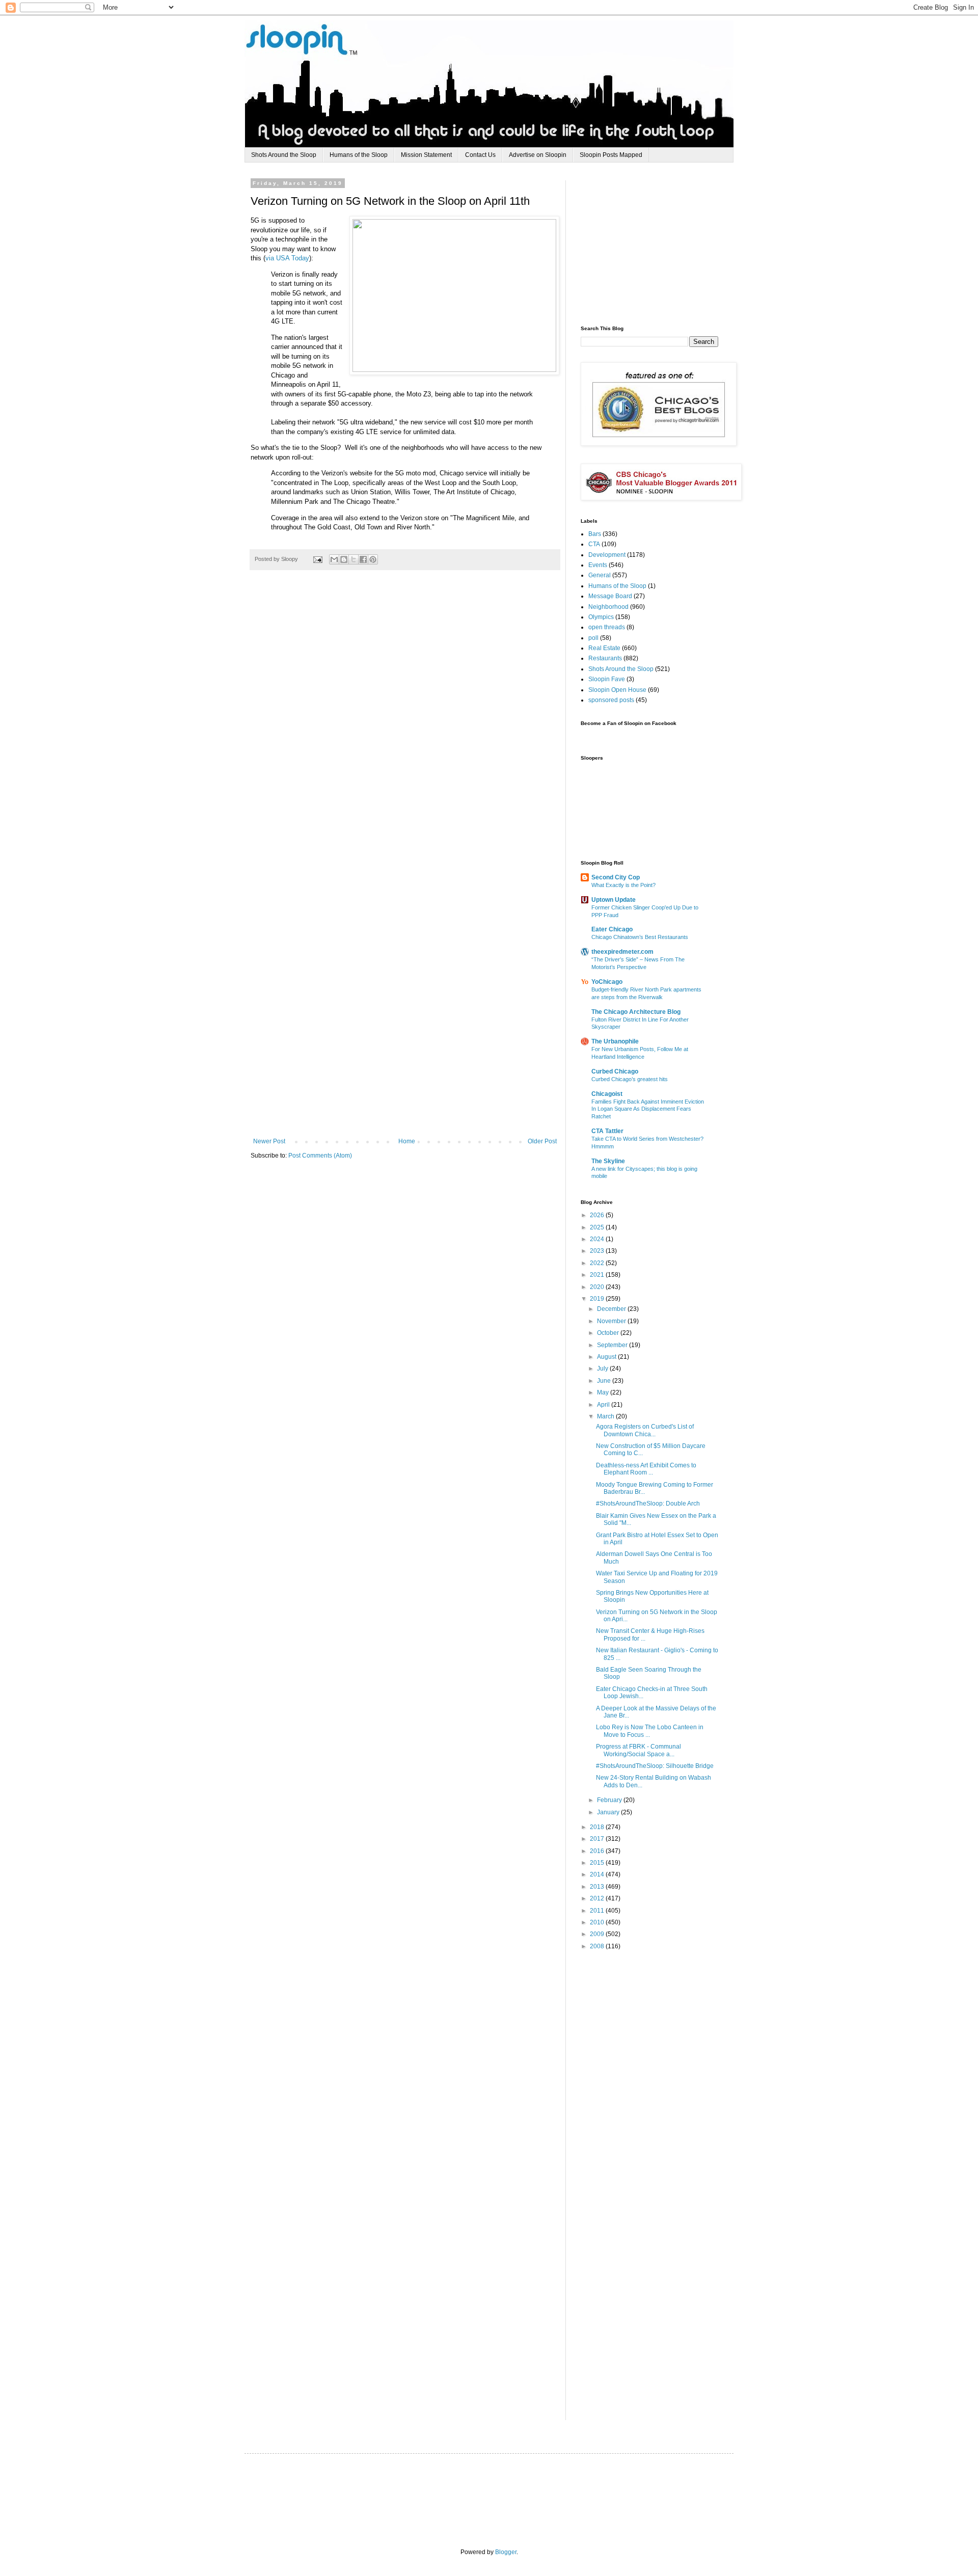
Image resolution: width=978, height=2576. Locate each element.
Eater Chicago (612, 929)
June (605, 1381)
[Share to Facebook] (363, 559)
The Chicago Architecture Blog (636, 1012)
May (604, 1392)
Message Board (610, 596)
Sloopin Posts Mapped (611, 155)
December (612, 1309)
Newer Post (269, 1141)
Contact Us (480, 155)
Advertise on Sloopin (538, 155)
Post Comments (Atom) (320, 1156)
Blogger (506, 2552)
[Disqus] (405, 729)
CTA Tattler (607, 1131)
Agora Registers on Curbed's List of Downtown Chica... (645, 1430)
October (609, 1333)
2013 (598, 1887)
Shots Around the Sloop (284, 155)
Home (407, 1141)
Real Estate (604, 648)
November (612, 1321)
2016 (598, 1851)
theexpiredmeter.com (622, 952)
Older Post (542, 1141)
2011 (598, 1911)
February (610, 1800)
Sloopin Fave (607, 679)
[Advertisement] (657, 244)
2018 (598, 1827)
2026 (598, 1215)
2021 (598, 1275)
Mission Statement (426, 155)
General (600, 575)
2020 (598, 1287)
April (604, 1405)
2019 (598, 1299)
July (603, 1369)
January (609, 1812)
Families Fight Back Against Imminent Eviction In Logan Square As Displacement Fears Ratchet (648, 1109)
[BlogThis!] (344, 559)
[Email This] (334, 559)
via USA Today (287, 258)
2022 (598, 1263)
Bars (595, 534)
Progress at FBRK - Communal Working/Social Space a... (639, 1750)
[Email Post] (317, 559)
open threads (607, 627)
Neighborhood (608, 607)
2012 (598, 1898)
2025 (598, 1227)
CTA (594, 544)
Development (607, 555)
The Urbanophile (615, 1041)
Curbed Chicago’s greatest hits (630, 1079)
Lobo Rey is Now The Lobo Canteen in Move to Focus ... (650, 1731)
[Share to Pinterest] (373, 559)
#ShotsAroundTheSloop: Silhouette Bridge (655, 1766)
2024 (598, 1239)
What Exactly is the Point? (623, 885)
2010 (598, 1922)
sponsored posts (611, 700)
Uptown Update (614, 900)
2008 (598, 1946)
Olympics (601, 617)
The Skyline (608, 1161)
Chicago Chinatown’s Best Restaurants (640, 937)
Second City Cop (616, 877)
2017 (598, 1839)
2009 (598, 1934)
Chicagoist (607, 1094)
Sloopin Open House (617, 690)
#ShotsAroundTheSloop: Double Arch (648, 1504)
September (613, 1345)
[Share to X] (354, 559)
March (606, 1416)
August (607, 1357)
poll (593, 638)
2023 (598, 1251)
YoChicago (607, 982)
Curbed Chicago (615, 1071)
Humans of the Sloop (359, 155)
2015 (598, 1863)
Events (598, 565)
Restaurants (605, 658)
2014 (598, 1874)
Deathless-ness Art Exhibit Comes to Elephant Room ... (646, 1469)
